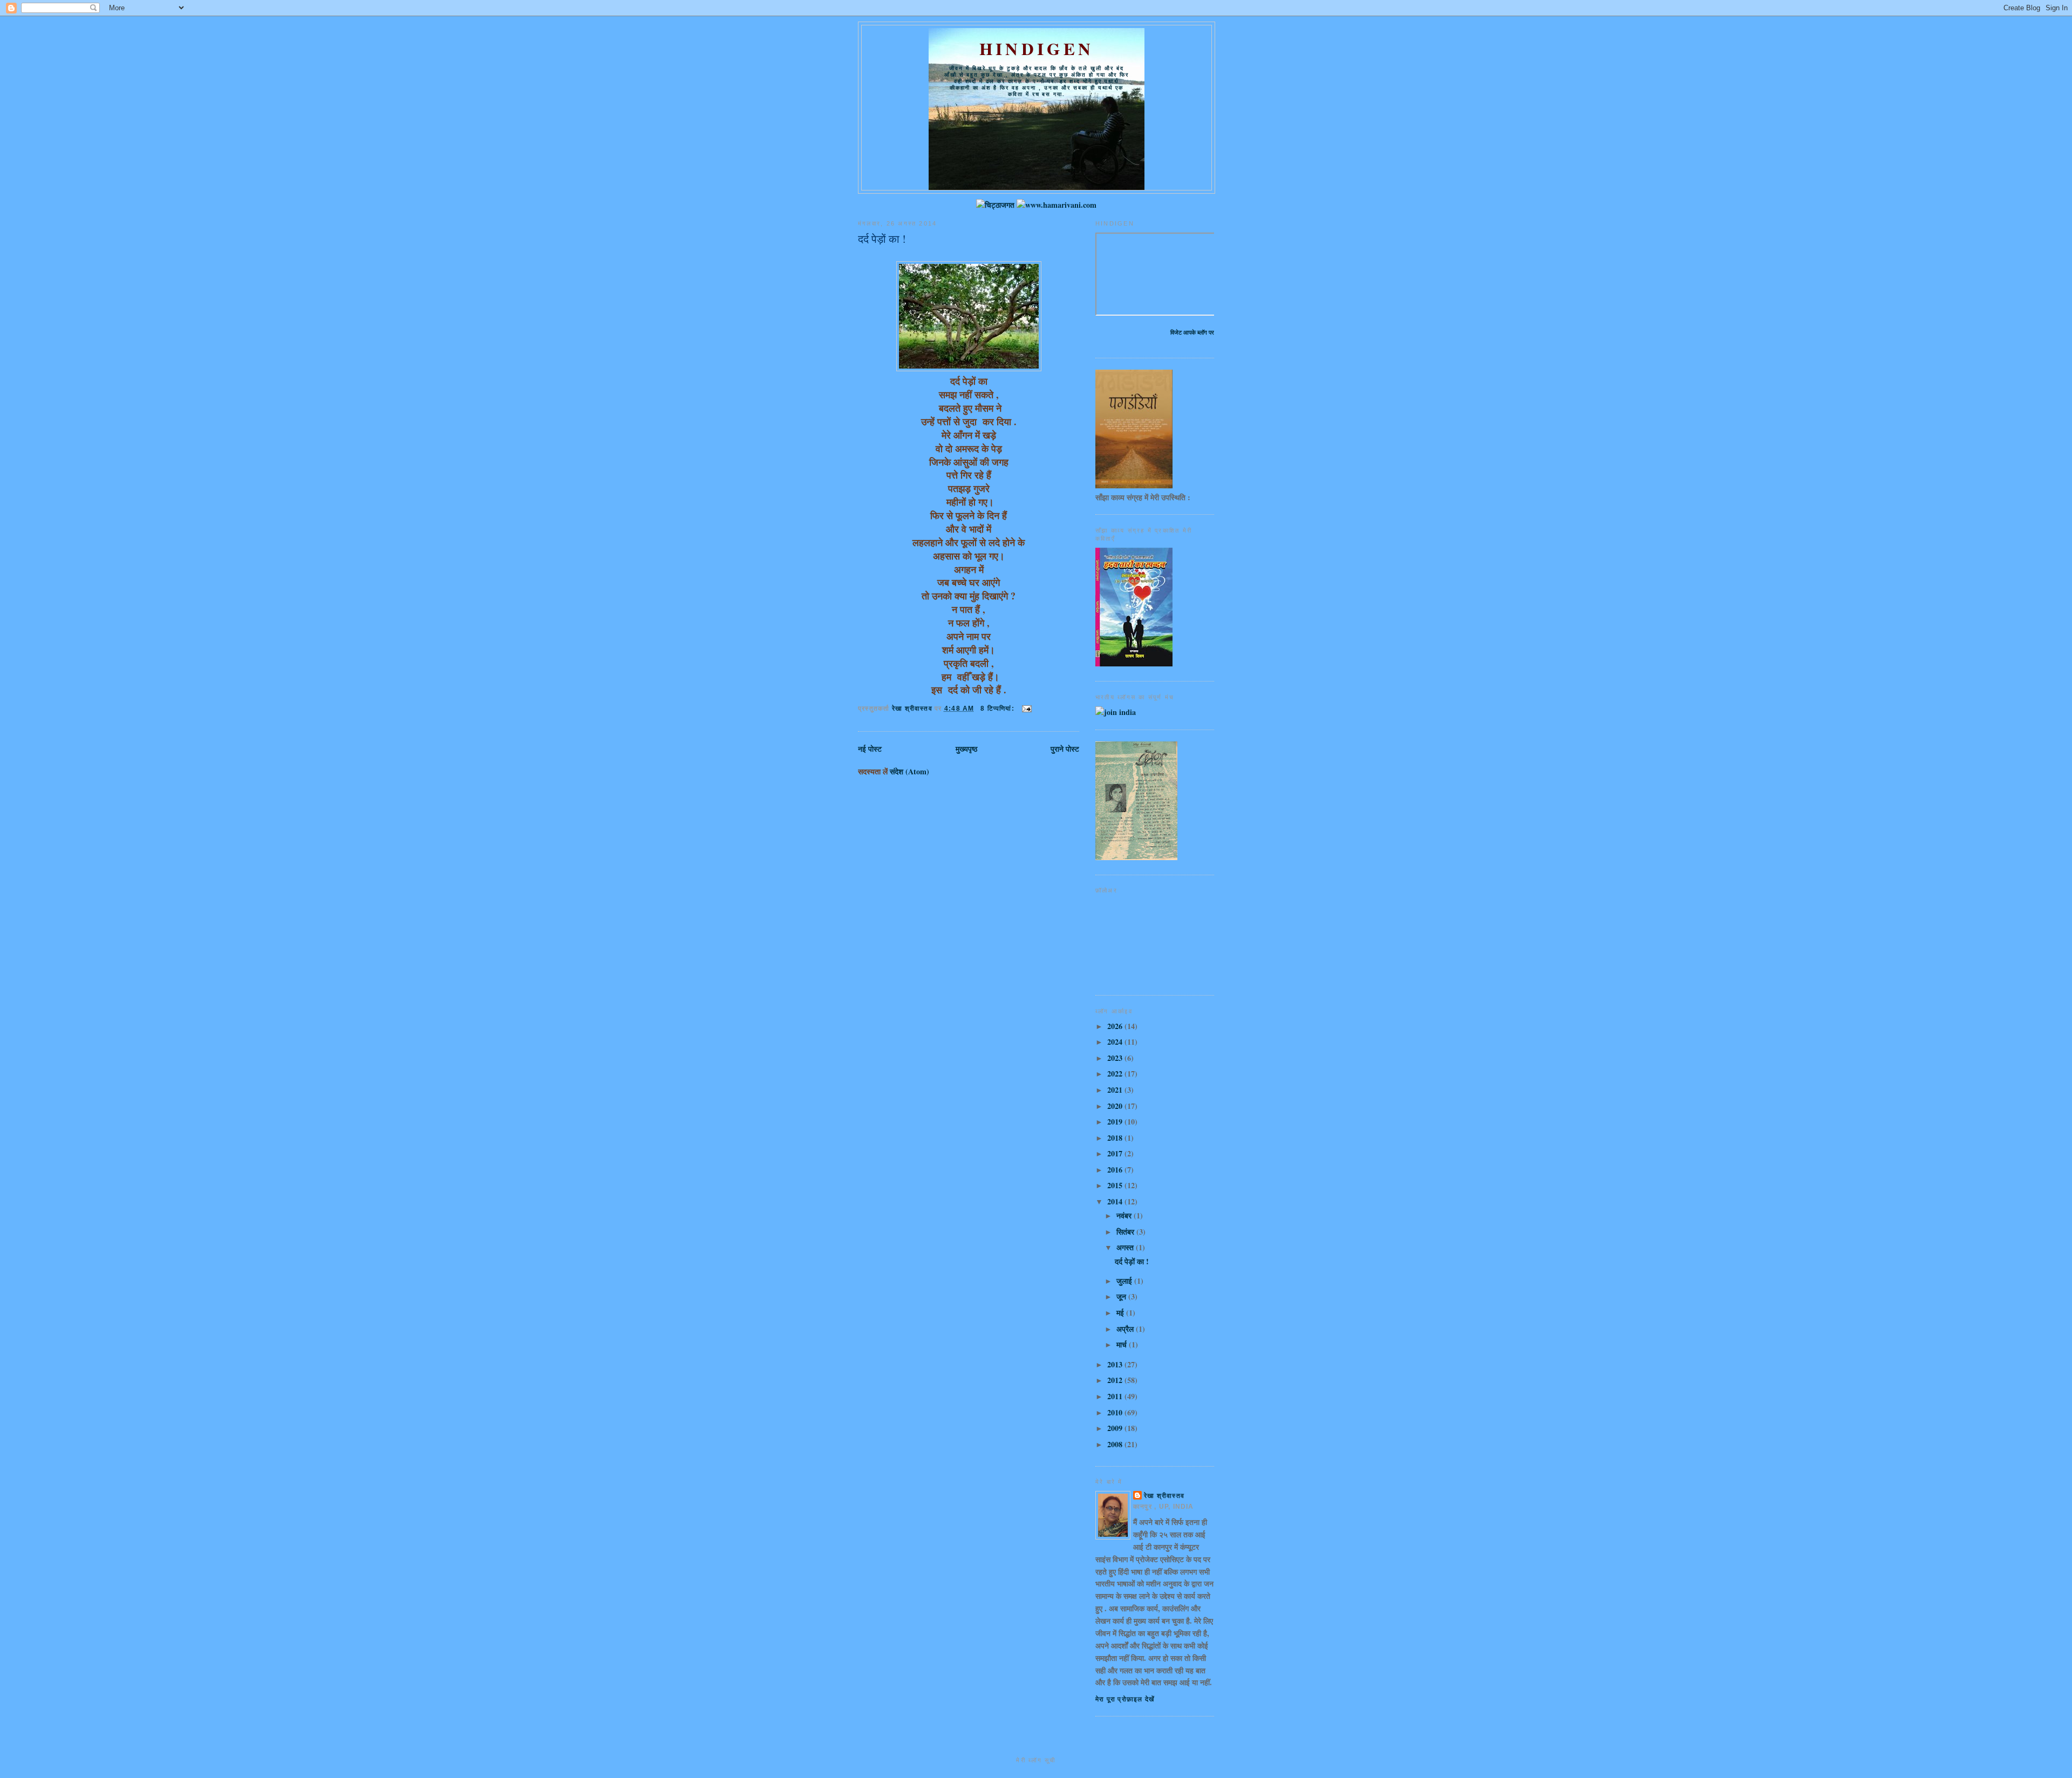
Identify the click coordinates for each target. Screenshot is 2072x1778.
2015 (1116, 1185)
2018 (1116, 1138)
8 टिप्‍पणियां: (998, 709)
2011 (1116, 1396)
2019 (1116, 1122)
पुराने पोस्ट (1065, 749)
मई (1121, 1313)
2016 (1116, 1170)
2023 (1116, 1058)
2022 (1116, 1074)
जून (1122, 1296)
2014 (1116, 1201)
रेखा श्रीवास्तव (1164, 1496)
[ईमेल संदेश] (1026, 709)
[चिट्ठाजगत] (995, 205)
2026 (1116, 1026)
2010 (1116, 1412)
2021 (1116, 1090)
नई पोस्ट (870, 749)
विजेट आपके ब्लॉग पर (1192, 332)
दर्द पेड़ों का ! (882, 239)
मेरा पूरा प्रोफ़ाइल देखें (1125, 1699)
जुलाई (1125, 1281)
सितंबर (1126, 1232)
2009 (1116, 1428)
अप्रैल (1126, 1329)
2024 (1116, 1042)
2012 (1116, 1380)
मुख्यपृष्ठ (966, 749)
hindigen (1037, 49)
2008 (1116, 1444)
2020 (1116, 1106)
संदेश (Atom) (909, 771)
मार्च (1123, 1344)
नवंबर (1125, 1215)
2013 (1116, 1364)
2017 (1116, 1153)
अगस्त (1126, 1247)
